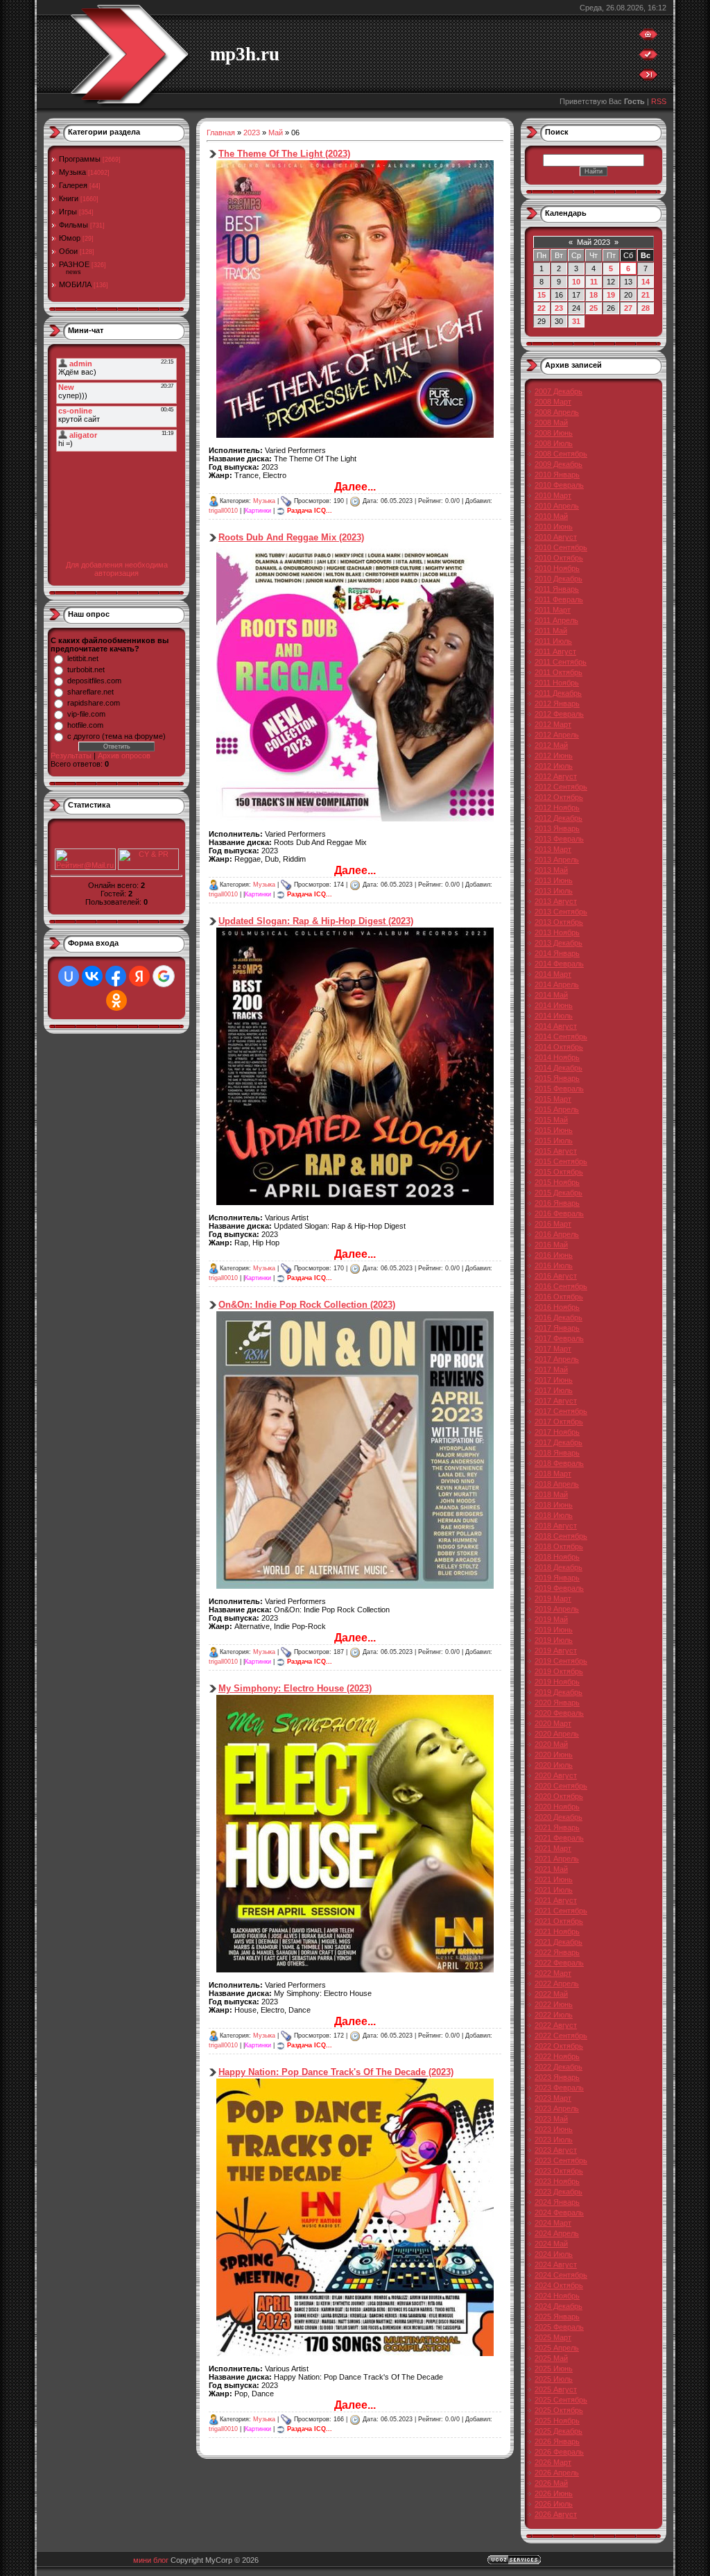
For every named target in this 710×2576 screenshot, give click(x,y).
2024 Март (553, 2223)
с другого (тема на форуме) (116, 736)
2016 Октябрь (559, 1297)
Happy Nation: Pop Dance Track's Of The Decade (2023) (336, 2072)
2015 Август (556, 1151)
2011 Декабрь (558, 693)
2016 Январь (557, 1203)
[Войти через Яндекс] (139, 976)
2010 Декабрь (559, 579)
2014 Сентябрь (561, 1037)
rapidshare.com (94, 703)
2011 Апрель (556, 620)
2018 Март (553, 1474)
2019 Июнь (554, 1630)
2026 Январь (557, 2441)
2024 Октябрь (559, 2285)
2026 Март (553, 2462)
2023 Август (556, 2150)
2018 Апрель (557, 1484)
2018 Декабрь (559, 1567)
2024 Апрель (557, 2233)
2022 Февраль (559, 1963)
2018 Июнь (554, 1505)
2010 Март (553, 495)
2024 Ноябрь (557, 2296)
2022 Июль (554, 2015)
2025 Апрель (557, 2348)
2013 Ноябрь (557, 932)
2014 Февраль (559, 964)
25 (594, 308)
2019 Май (551, 1619)
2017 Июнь (554, 1380)
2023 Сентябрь (561, 2160)
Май (276, 133)
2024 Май (551, 2244)
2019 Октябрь (559, 1671)
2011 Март (553, 610)
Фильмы (73, 225)
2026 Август (556, 2514)
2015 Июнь (554, 1130)
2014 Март (553, 974)
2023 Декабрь (559, 2192)
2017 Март (553, 1349)
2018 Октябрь (559, 1546)
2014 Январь (557, 953)
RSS (659, 101)
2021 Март (553, 1848)
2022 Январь (557, 1952)
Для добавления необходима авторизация (117, 569)
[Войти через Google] (164, 976)
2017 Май (551, 1370)
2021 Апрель (557, 1859)
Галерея (73, 185)
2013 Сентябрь (561, 912)
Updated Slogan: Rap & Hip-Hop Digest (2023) (316, 921)
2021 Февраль (559, 1838)
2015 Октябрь (559, 1172)
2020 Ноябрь (557, 1807)
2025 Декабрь (559, 2431)
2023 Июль (554, 2140)
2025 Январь (557, 2317)
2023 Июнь (554, 2129)
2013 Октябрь (559, 922)
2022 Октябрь (559, 2046)
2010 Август (556, 537)
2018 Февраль (559, 1463)
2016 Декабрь (559, 1317)
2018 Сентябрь (561, 1536)
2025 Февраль (559, 2327)
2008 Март (553, 402)
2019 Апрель (557, 1609)
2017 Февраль (559, 1338)
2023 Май (551, 2119)
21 (646, 295)
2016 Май (551, 1245)
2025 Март (553, 2337)
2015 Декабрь (559, 1193)
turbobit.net (86, 669)
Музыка (72, 172)
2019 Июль (554, 1640)
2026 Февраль (559, 2452)
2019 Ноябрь (557, 1682)
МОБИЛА (75, 284)
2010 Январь (557, 475)
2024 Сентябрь (561, 2275)
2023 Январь (557, 2077)
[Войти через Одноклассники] (116, 1000)
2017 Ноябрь (557, 1432)
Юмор (70, 238)
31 (576, 321)
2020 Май (551, 1744)
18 (594, 295)
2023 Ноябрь (557, 2181)
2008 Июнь (554, 433)
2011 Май (551, 631)
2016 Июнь (554, 1255)
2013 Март (553, 849)
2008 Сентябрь (561, 454)
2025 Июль (554, 2379)
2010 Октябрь (559, 558)
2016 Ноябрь (557, 1307)
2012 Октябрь (559, 797)
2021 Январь (557, 1827)
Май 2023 (594, 242)
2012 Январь (557, 703)
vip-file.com (86, 714)
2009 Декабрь (559, 464)
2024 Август (556, 2264)
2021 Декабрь (559, 1942)
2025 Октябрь (559, 2410)
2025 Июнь (554, 2369)
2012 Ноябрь (557, 808)
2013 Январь (557, 828)
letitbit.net (83, 658)
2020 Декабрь (559, 1817)
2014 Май (551, 995)
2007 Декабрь (559, 391)
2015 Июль (554, 1141)
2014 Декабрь (559, 1068)
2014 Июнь (554, 1005)
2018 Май (551, 1494)
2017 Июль (554, 1390)
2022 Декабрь (559, 2067)
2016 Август (556, 1276)
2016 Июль (554, 1265)
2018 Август (556, 1526)
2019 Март (553, 1598)
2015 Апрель (557, 1109)
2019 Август (556, 1650)
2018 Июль (554, 1515)
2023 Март (553, 2098)
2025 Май (551, 2358)
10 (576, 282)
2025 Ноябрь (557, 2421)
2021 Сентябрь (561, 1911)
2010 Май (551, 516)
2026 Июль (554, 2504)
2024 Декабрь (559, 2306)
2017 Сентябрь (561, 1411)
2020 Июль (554, 1765)
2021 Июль (554, 1890)
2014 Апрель (557, 984)
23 (559, 308)
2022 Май (551, 1994)
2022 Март (553, 1973)
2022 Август (556, 2025)
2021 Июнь (554, 1879)
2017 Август (556, 1401)
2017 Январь (557, 1328)
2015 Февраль (559, 1089)
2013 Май (551, 870)
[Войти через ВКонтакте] (92, 976)
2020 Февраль (559, 1713)
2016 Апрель (557, 1234)
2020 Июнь (554, 1755)
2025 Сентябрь (561, 2400)
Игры (68, 212)
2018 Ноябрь (557, 1557)
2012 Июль (554, 766)
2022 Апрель (557, 1984)
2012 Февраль (559, 714)
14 (646, 282)
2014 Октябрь (559, 1047)
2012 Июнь (554, 756)
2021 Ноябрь (557, 1931)
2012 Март (553, 724)
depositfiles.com (94, 681)
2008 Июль (554, 443)
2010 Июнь (554, 527)
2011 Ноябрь (557, 683)
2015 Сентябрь (561, 1161)
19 (611, 295)
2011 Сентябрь (561, 662)
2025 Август (556, 2389)
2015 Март (553, 1099)
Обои (68, 251)
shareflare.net (90, 692)
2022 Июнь (554, 2004)
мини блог (151, 2560)
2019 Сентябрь (561, 1661)
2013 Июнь (554, 880)
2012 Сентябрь (561, 787)
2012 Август (556, 776)
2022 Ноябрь (557, 2056)
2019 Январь (557, 1578)
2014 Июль (554, 1016)
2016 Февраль (559, 1213)
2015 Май (551, 1120)
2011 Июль (553, 641)
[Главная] (648, 37)
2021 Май (551, 1869)
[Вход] (648, 78)
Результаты (71, 756)
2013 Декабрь (559, 943)
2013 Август (556, 901)
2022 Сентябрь (561, 2036)
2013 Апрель (557, 860)
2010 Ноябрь (557, 568)
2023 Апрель (557, 2108)
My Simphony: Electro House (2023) (295, 1688)
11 (594, 282)
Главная (221, 133)
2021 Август (556, 1900)
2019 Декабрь (559, 1692)
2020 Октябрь (559, 1796)
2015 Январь (557, 1078)
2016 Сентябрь (561, 1286)
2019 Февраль (559, 1588)
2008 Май (551, 423)
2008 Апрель (557, 412)
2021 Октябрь (559, 1921)
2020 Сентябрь (561, 1786)
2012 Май (551, 745)
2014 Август (556, 1026)
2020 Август (556, 1775)
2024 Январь (557, 2202)
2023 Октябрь (559, 2171)
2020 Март (553, 1723)
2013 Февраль (559, 839)
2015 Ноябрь (557, 1182)
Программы (80, 159)
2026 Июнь (554, 2493)
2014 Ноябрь (557, 1057)
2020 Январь (557, 1703)
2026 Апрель (557, 2473)
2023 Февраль (559, 2088)
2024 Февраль (559, 2212)
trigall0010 (223, 511)
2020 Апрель (557, 1734)
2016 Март (553, 1224)
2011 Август (555, 651)
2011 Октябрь (559, 672)
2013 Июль (554, 891)
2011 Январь (557, 589)
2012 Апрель (557, 735)
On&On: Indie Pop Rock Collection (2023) (307, 1305)
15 (542, 295)
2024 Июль (554, 2254)
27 (628, 308)
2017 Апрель (557, 1359)
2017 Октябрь (559, 1422)
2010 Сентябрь (561, 547)
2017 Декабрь (559, 1442)
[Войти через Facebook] (116, 976)
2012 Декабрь (559, 818)
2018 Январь (557, 1453)
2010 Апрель (557, 506)
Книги (69, 198)
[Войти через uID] (69, 976)
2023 (252, 133)
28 (646, 308)
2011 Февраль (559, 599)
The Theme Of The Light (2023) (284, 154)
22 (542, 308)
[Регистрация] (648, 58)
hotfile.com (85, 725)
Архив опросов (124, 756)
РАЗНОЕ (74, 264)
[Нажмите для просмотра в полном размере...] (355, 435)
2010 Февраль (559, 485)
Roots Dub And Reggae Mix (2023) (291, 537)
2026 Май (551, 2483)
